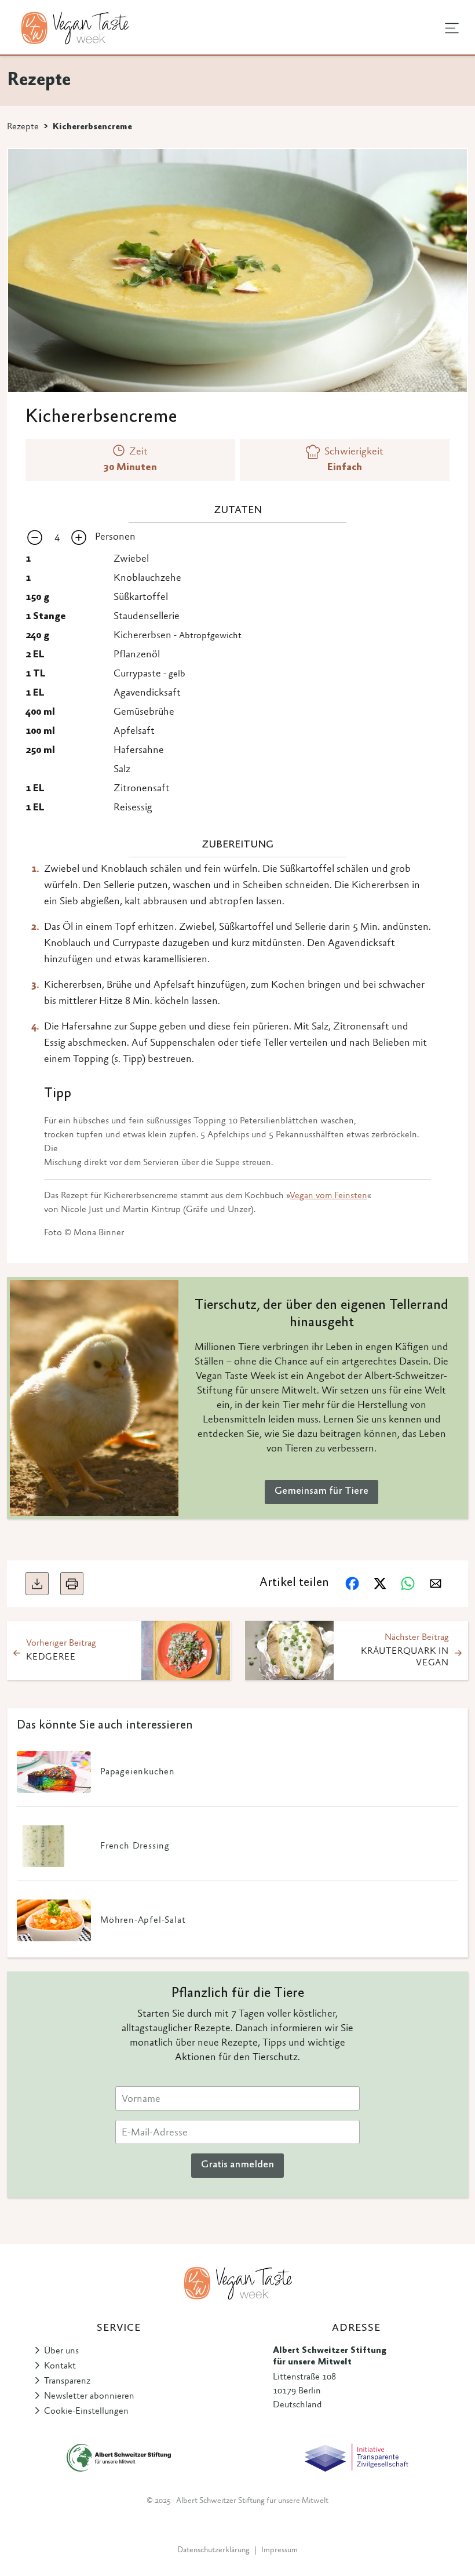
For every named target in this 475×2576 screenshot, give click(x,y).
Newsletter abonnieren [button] (89, 2396)
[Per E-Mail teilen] (436, 1584)
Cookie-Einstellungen (86, 2411)
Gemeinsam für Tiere (321, 1491)
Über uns (61, 2351)
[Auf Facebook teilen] (352, 1584)
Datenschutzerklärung (213, 2550)
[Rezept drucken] (72, 1584)
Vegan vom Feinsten (328, 1196)
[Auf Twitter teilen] (380, 1584)
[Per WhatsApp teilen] (408, 1584)
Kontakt (60, 2366)
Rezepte (23, 127)
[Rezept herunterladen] (37, 1584)
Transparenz (67, 2381)
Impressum (279, 2550)
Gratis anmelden (237, 2165)
